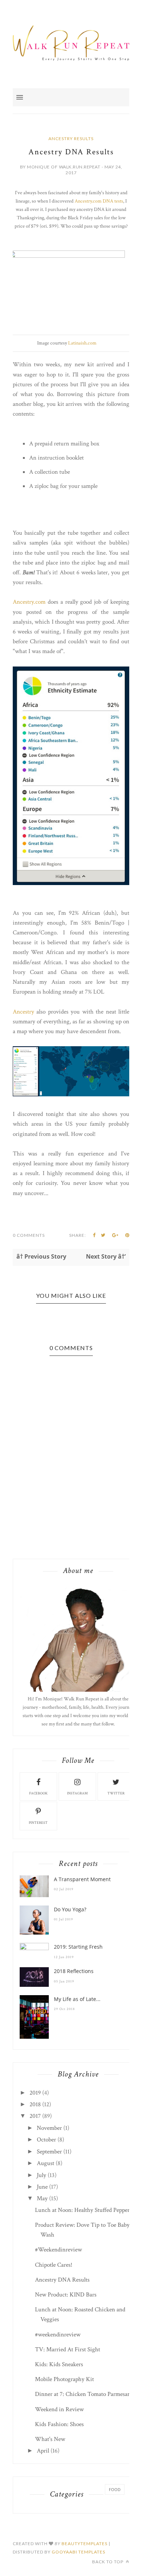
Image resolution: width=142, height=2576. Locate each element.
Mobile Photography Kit (64, 2379)
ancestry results (71, 138)
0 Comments (29, 1235)
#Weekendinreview (58, 2250)
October (46, 2140)
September (49, 2152)
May (42, 2198)
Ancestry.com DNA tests (99, 201)
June (42, 2187)
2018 (35, 2104)
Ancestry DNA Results (62, 2280)
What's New (50, 2439)
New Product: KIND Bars (66, 2295)
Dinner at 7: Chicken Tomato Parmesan (83, 2394)
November (49, 2128)
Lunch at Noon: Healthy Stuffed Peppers (83, 2210)
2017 (35, 2116)
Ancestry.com (30, 602)
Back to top (108, 2562)
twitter (116, 1794)
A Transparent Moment (82, 1879)
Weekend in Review (59, 2409)
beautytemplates (84, 2544)
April (43, 2451)
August (46, 2163)
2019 (35, 2093)
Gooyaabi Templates (78, 2552)
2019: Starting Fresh (78, 1947)
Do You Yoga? (70, 1909)
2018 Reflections (74, 1971)
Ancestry (25, 1012)
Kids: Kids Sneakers (59, 2364)
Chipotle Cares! (54, 2265)
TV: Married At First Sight (68, 2349)
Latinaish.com (82, 343)
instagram (77, 1794)
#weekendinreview (58, 2335)
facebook (38, 1794)
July (42, 2175)
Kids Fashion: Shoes (59, 2424)
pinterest (38, 1823)
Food (115, 2489)
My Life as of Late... (77, 1999)
